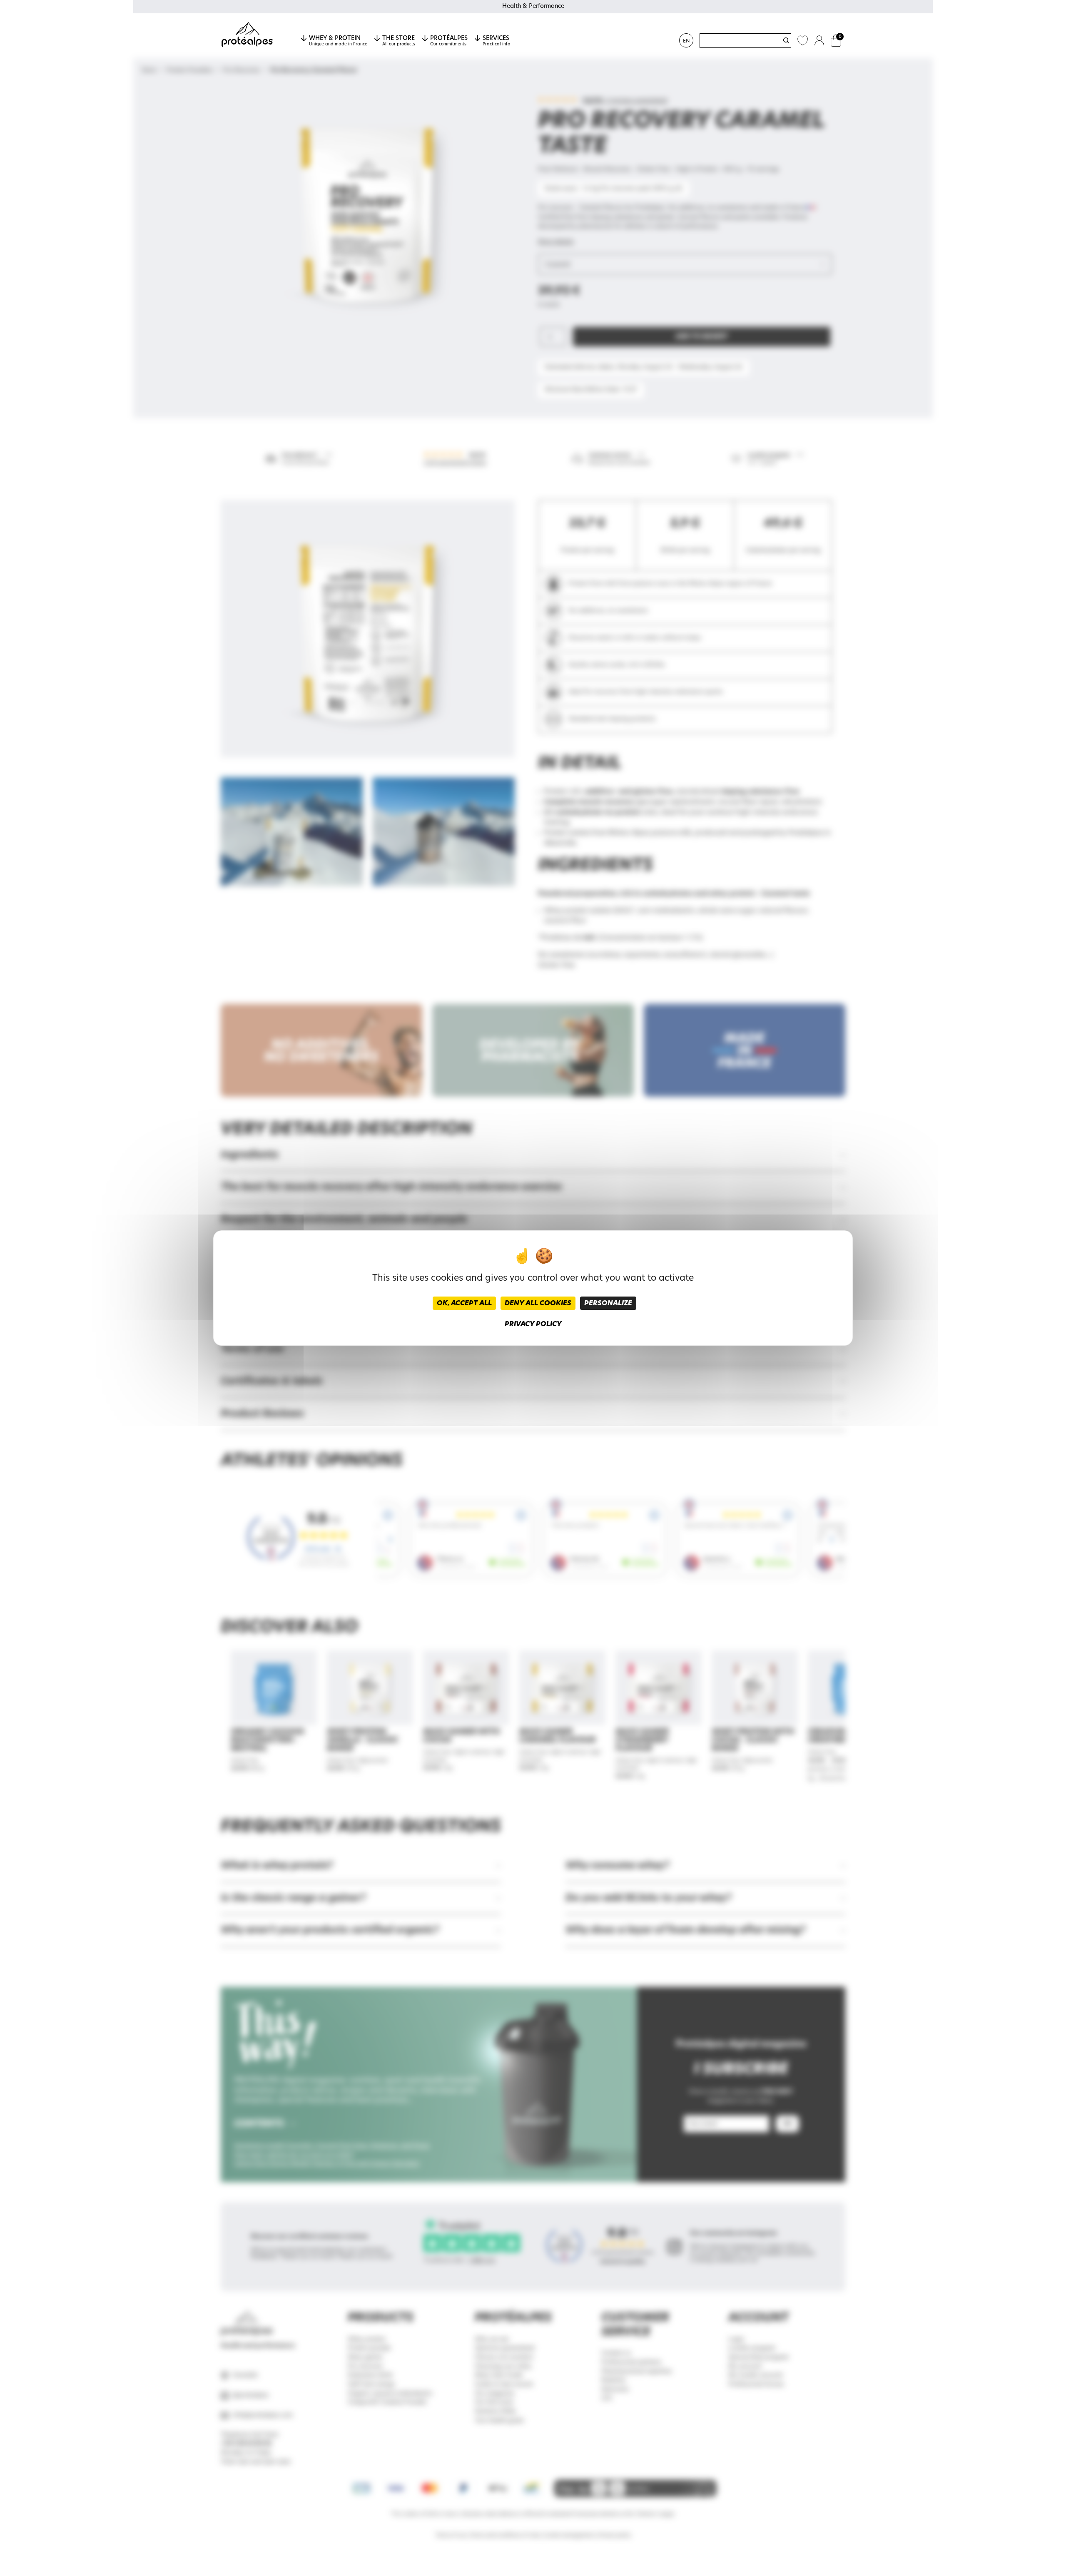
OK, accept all (464, 1303)
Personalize (608, 1303)
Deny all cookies (538, 1303)
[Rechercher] (786, 40)
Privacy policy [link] (533, 1324)
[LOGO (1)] (247, 35)
